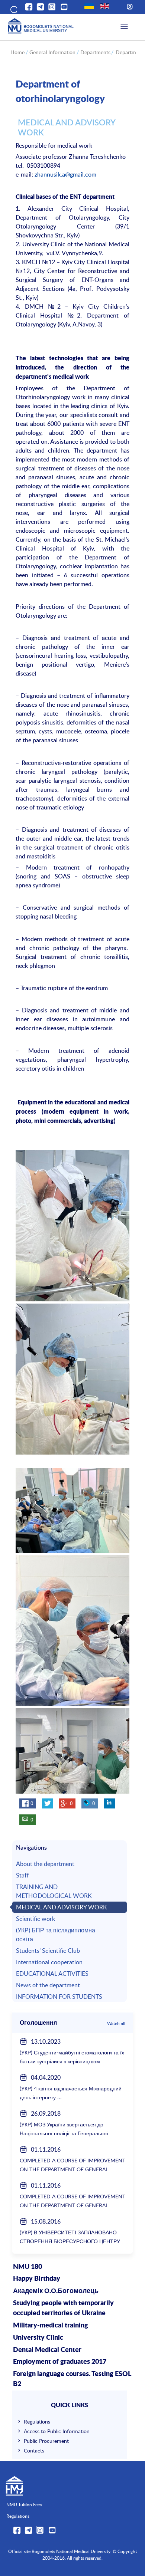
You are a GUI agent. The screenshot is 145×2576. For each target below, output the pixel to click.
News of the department (48, 1985)
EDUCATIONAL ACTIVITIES (52, 1974)
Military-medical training (51, 2326)
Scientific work (36, 1919)
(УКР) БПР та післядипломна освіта (56, 1935)
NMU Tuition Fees (24, 2504)
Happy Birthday (37, 2279)
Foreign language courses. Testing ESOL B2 (72, 2379)
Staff (22, 1875)
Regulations (37, 2421)
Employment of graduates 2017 (60, 2362)
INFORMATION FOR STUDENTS (59, 1997)
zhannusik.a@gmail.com (65, 174)
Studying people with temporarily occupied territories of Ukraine (63, 2308)
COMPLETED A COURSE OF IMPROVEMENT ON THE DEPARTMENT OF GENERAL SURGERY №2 (72, 2169)
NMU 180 (28, 2267)
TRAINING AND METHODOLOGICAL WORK (54, 1891)
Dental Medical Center (47, 2350)
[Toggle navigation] (124, 27)
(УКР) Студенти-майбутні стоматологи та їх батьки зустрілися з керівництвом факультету (72, 2061)
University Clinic (38, 2338)
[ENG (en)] (105, 6)
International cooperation (49, 1962)
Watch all (116, 2023)
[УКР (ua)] (89, 6)
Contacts (34, 2450)
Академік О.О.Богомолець (56, 2291)
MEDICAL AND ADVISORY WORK (62, 1907)
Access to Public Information (57, 2431)
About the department (45, 1864)
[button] (13, 8)
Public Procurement (46, 2441)
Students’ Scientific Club (48, 1951)
